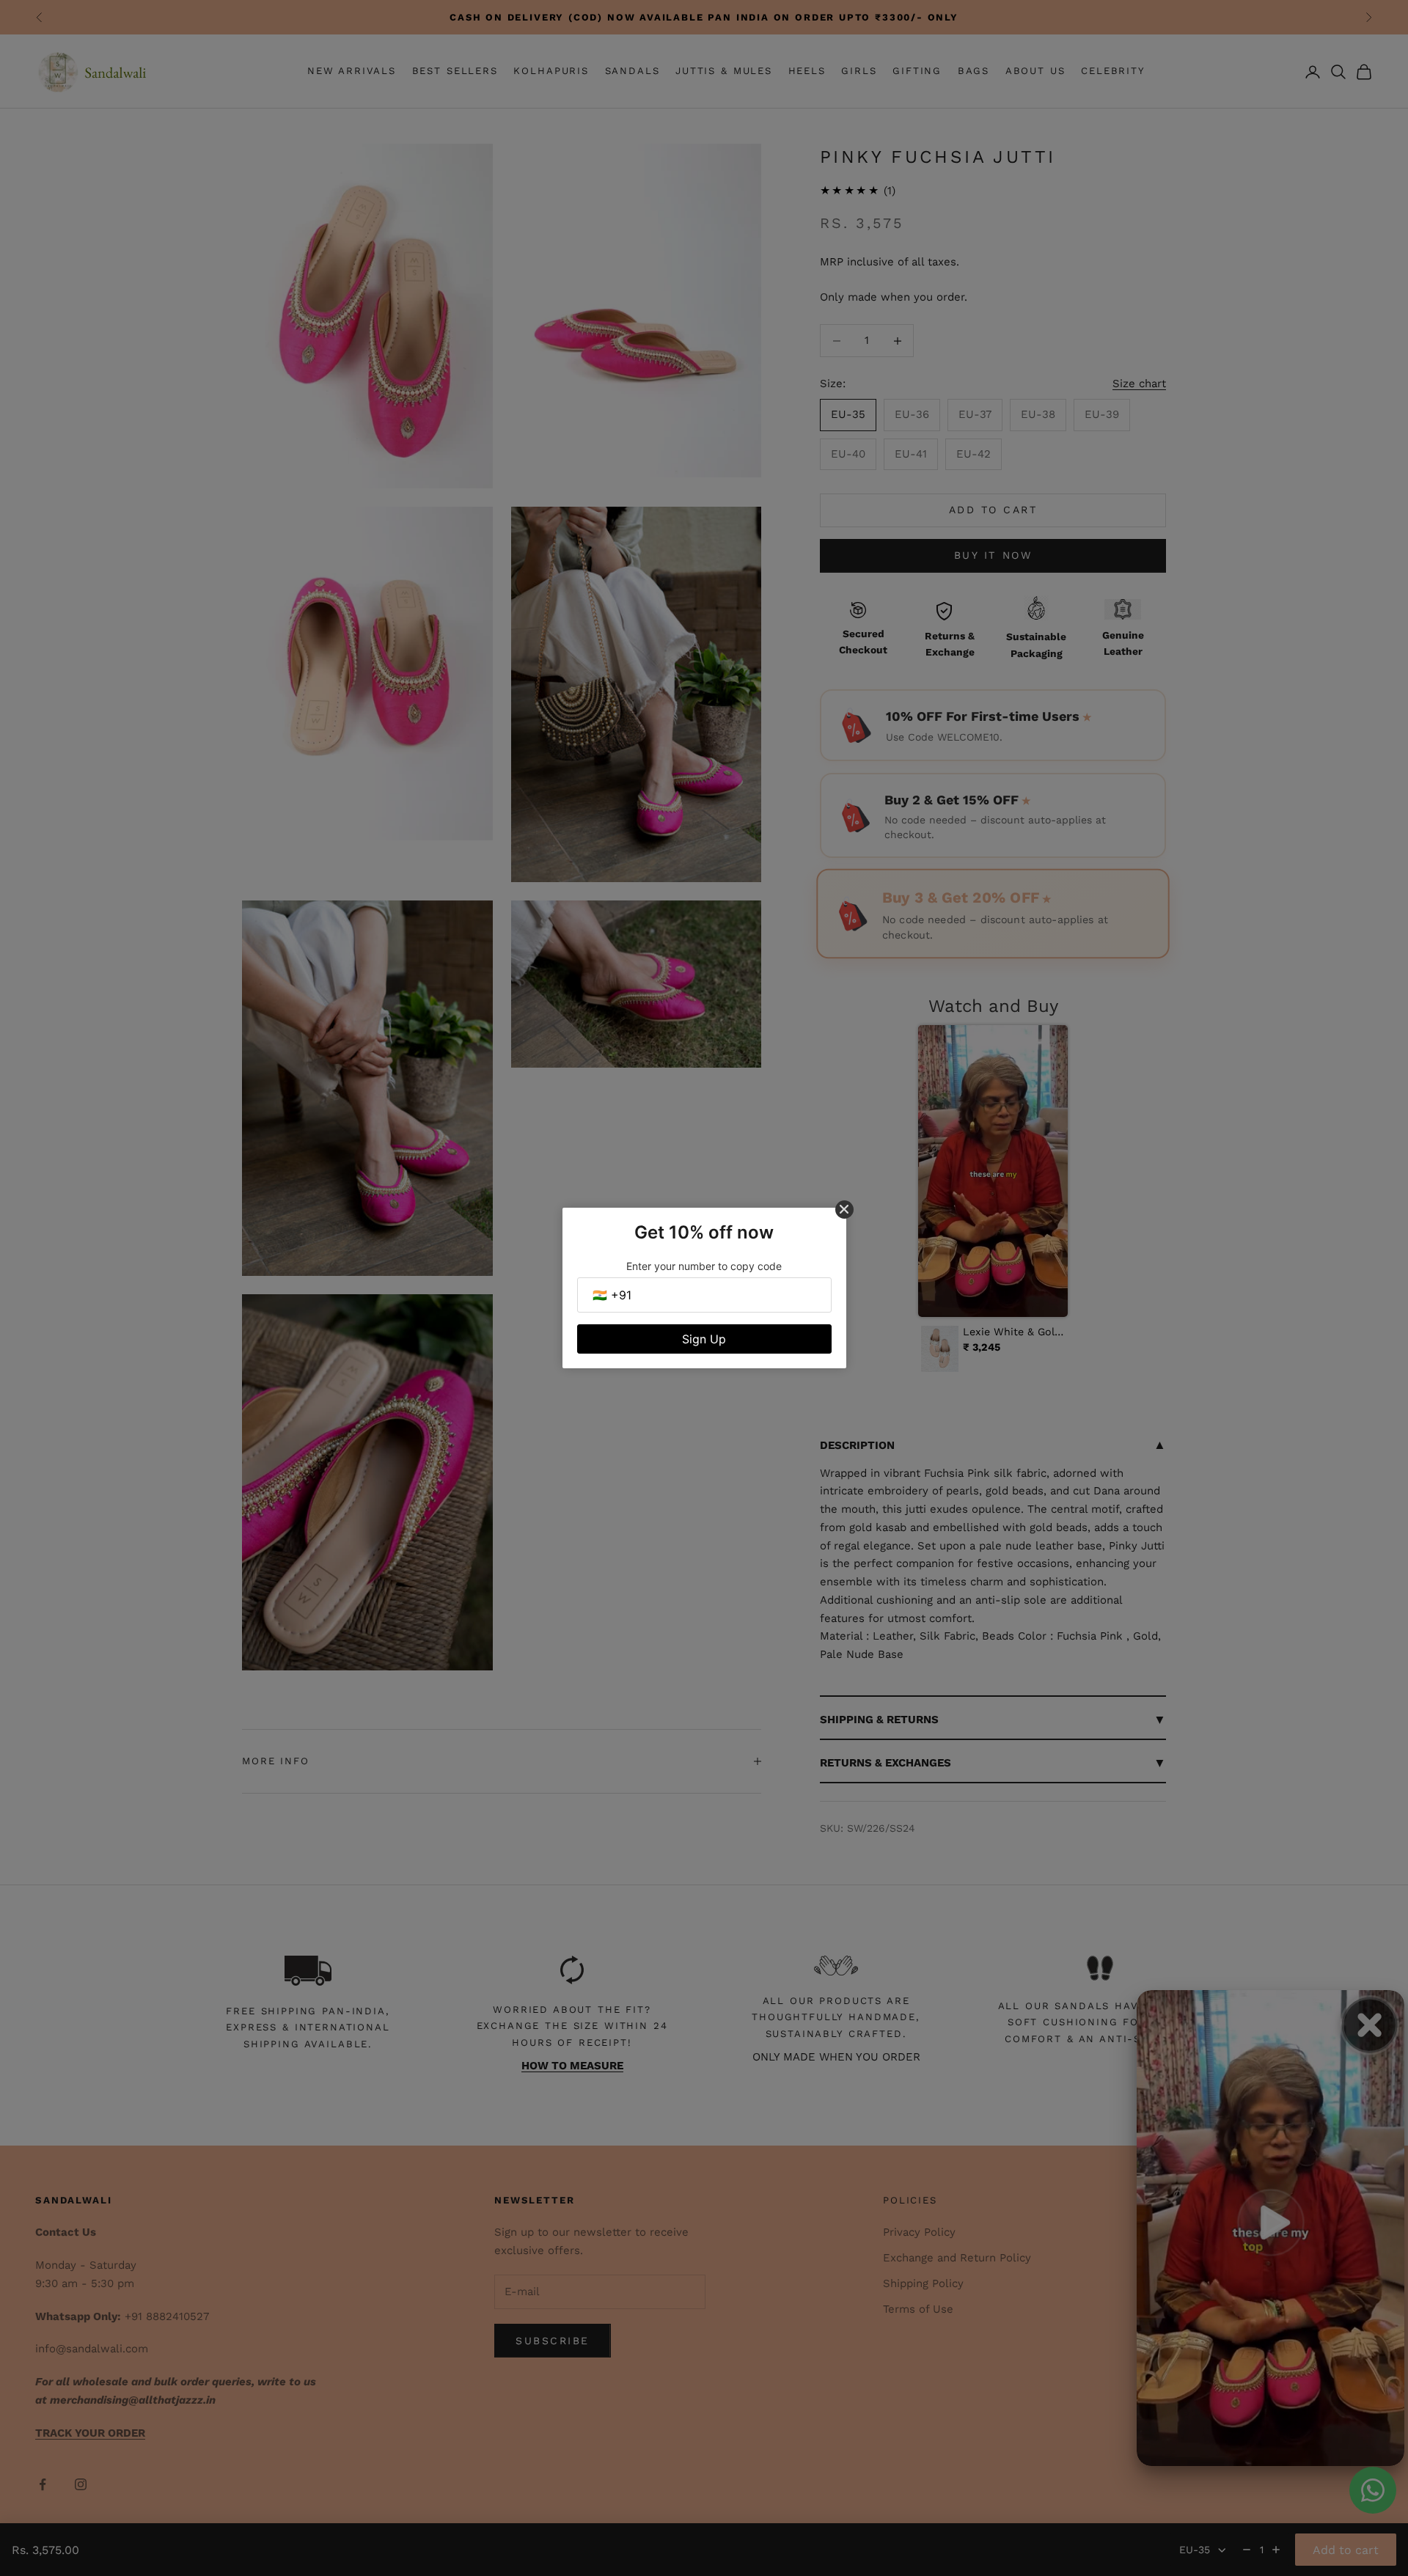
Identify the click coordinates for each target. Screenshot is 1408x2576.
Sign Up (704, 1339)
